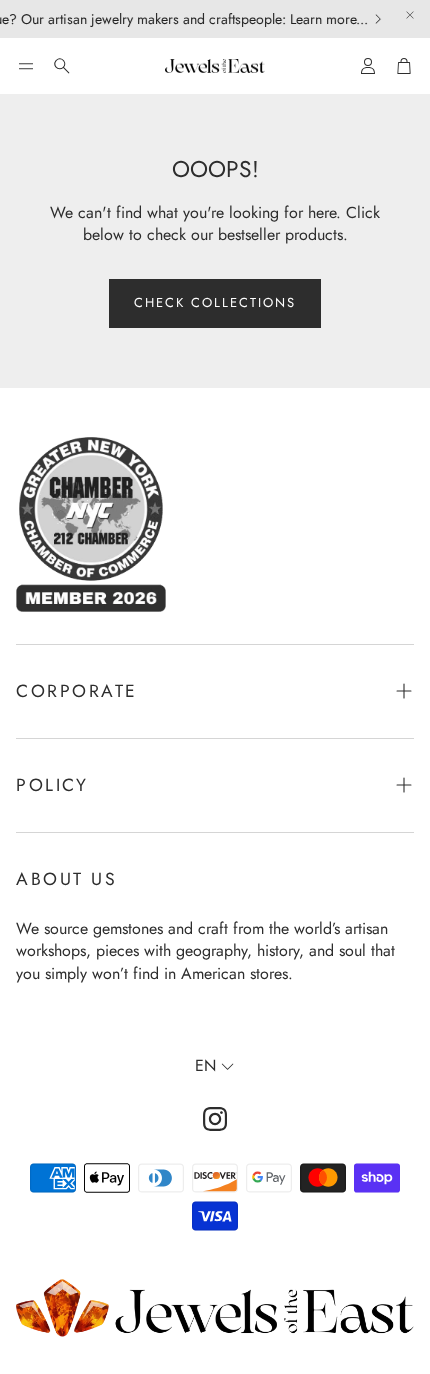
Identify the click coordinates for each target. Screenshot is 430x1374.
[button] (26, 66)
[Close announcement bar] (410, 15)
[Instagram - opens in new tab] (215, 1119)
